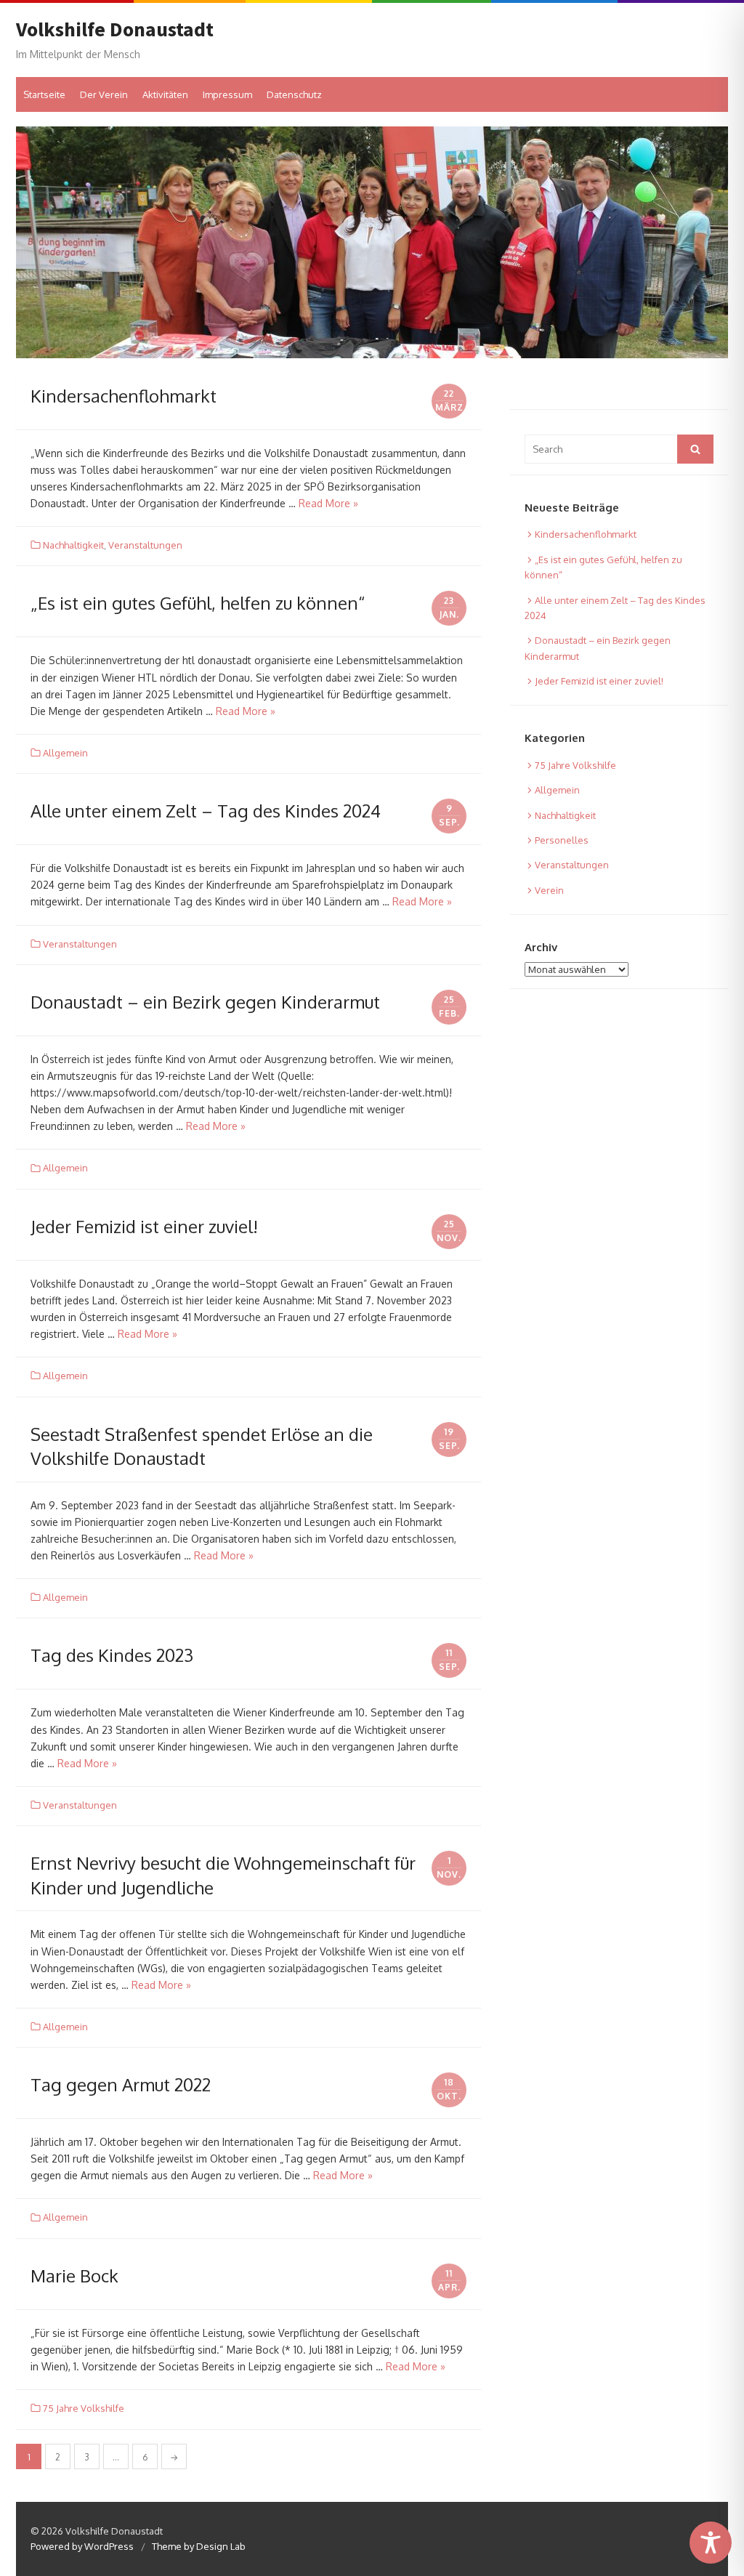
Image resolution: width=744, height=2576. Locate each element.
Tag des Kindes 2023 (112, 1655)
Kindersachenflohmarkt (124, 396)
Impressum (227, 94)
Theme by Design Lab (199, 2546)
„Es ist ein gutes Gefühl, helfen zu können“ (198, 603)
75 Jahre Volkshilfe (84, 2408)
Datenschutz (294, 94)
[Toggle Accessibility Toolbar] (711, 2543)
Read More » (328, 503)
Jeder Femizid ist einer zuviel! (144, 1226)
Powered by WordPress (82, 2546)
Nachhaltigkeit (73, 545)
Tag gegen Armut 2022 (121, 2084)
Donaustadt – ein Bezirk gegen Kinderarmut (205, 1002)
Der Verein (104, 94)
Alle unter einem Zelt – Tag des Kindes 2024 (206, 811)
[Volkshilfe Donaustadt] (372, 242)
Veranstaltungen (145, 545)
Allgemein (65, 753)
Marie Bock (74, 2276)
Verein (549, 890)
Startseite (44, 94)
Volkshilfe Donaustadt (115, 30)
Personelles (562, 840)
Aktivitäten (165, 94)
